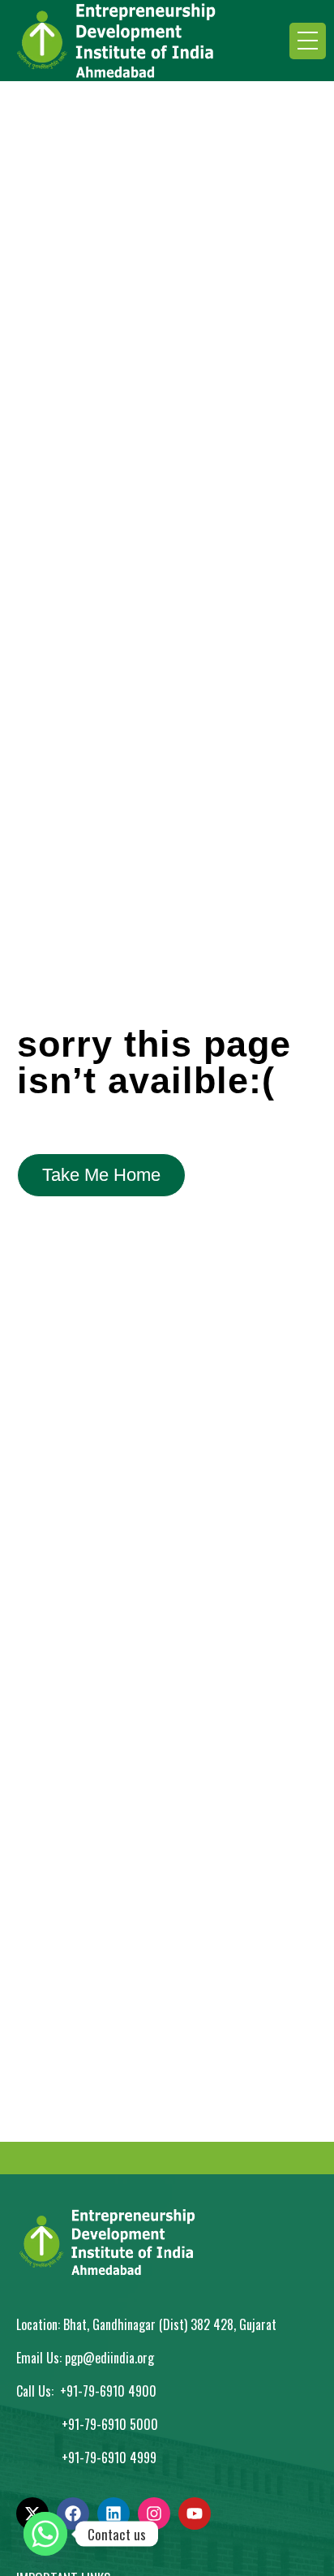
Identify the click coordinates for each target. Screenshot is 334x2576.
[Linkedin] (113, 2514)
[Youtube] (195, 2514)
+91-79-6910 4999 (109, 2458)
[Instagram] (154, 2514)
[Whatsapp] (45, 2534)
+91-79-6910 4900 (108, 2391)
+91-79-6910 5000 (110, 2424)
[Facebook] (73, 2514)
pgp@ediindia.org (109, 2358)
